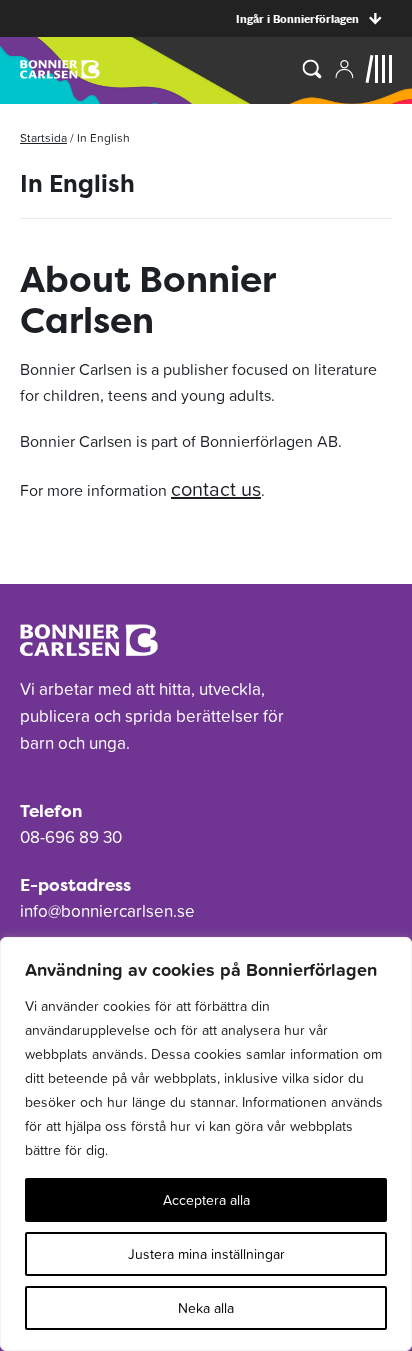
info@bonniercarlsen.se (107, 911)
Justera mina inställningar (206, 1254)
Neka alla (206, 1308)
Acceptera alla (206, 1200)
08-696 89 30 (71, 837)
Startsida (43, 138)
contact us (216, 489)
